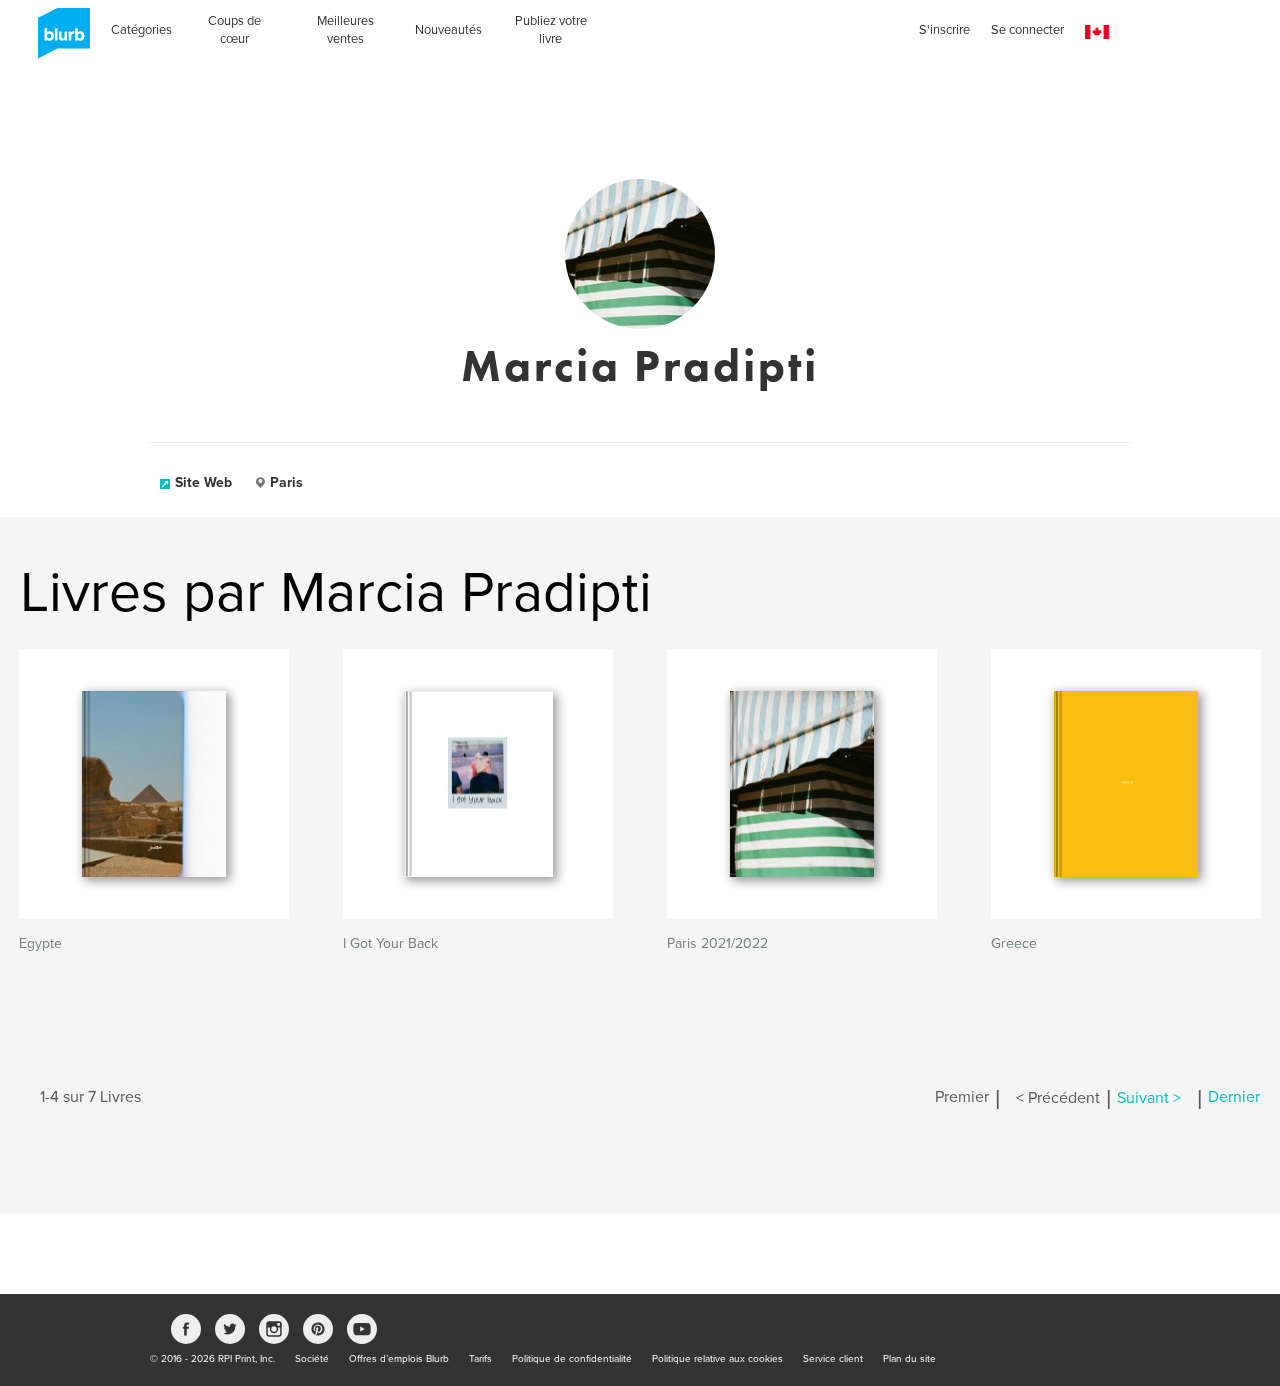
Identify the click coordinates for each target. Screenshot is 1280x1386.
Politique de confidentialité (572, 1359)
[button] (1097, 32)
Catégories (141, 30)
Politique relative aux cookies (717, 1359)
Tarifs (480, 1359)
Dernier (1234, 1098)
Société (312, 1359)
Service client (833, 1359)
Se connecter (1027, 30)
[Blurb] (58, 40)
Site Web (203, 482)
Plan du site (909, 1359)
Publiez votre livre (551, 30)
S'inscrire (944, 30)
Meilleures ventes (345, 30)
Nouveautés (448, 30)
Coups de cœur (234, 30)
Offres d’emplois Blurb (399, 1359)
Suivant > (1149, 1098)
